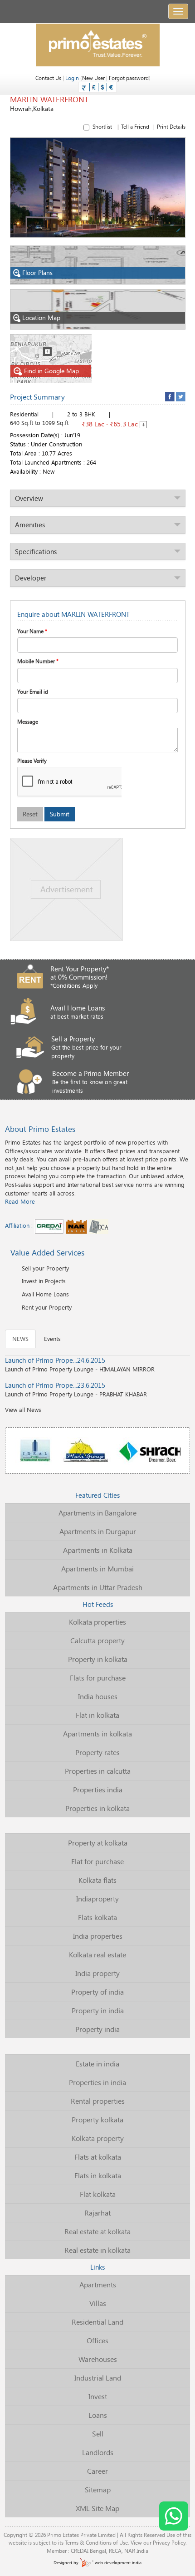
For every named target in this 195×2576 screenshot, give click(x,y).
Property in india (98, 2010)
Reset (30, 814)
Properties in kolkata (97, 1808)
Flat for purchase (97, 1861)
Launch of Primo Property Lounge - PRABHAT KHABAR (76, 1389)
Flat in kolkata (97, 1715)
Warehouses (98, 2359)
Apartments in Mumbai (97, 1568)
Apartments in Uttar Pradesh (98, 1587)
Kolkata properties (97, 1622)
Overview (29, 498)
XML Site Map (97, 2508)
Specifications (36, 551)
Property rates (97, 1752)
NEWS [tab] (20, 1339)
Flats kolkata (97, 1917)
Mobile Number (38, 661)
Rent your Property (47, 1307)
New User (93, 78)
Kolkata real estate (97, 1954)
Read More (20, 1201)
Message (28, 721)
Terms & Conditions (88, 2542)
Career (97, 2471)
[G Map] (51, 358)
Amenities (30, 525)
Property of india (97, 1992)
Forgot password (129, 78)
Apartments (98, 2284)
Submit (60, 814)
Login (72, 78)
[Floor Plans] (98, 264)
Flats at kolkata (98, 2157)
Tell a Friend (135, 126)
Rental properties (98, 2101)
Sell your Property (45, 1268)
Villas (98, 2303)
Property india (97, 2029)
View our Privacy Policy (158, 2542)
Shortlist (139, 126)
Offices (97, 2340)
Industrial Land (98, 2378)
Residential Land (97, 2322)
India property (97, 1973)
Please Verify (32, 760)
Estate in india (97, 2063)
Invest (98, 2396)
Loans (98, 2415)
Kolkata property (98, 2138)
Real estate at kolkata (97, 2231)
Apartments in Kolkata (98, 1550)
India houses (98, 1696)
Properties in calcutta (98, 1771)
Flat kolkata (98, 2194)
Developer (31, 578)
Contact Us (48, 78)
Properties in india (97, 2082)
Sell (98, 2433)
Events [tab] (52, 1339)
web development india (117, 2563)
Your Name (32, 631)
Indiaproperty (97, 1898)
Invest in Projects (44, 1281)
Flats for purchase (98, 1678)
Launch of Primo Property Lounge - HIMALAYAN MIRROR (80, 1364)
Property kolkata (97, 2119)
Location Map (41, 318)
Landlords (98, 2452)
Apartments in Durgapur (98, 1531)
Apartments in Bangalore (97, 1513)
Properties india (98, 1789)
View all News (23, 1410)
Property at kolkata (98, 1843)
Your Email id (33, 691)
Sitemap (98, 2489)
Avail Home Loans (45, 1294)
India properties (98, 1936)
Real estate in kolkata (97, 2250)
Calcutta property (97, 1640)
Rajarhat (97, 2213)
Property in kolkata (98, 1659)
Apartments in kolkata (97, 1733)
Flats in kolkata (98, 2175)
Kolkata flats (97, 1880)
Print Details (171, 126)
